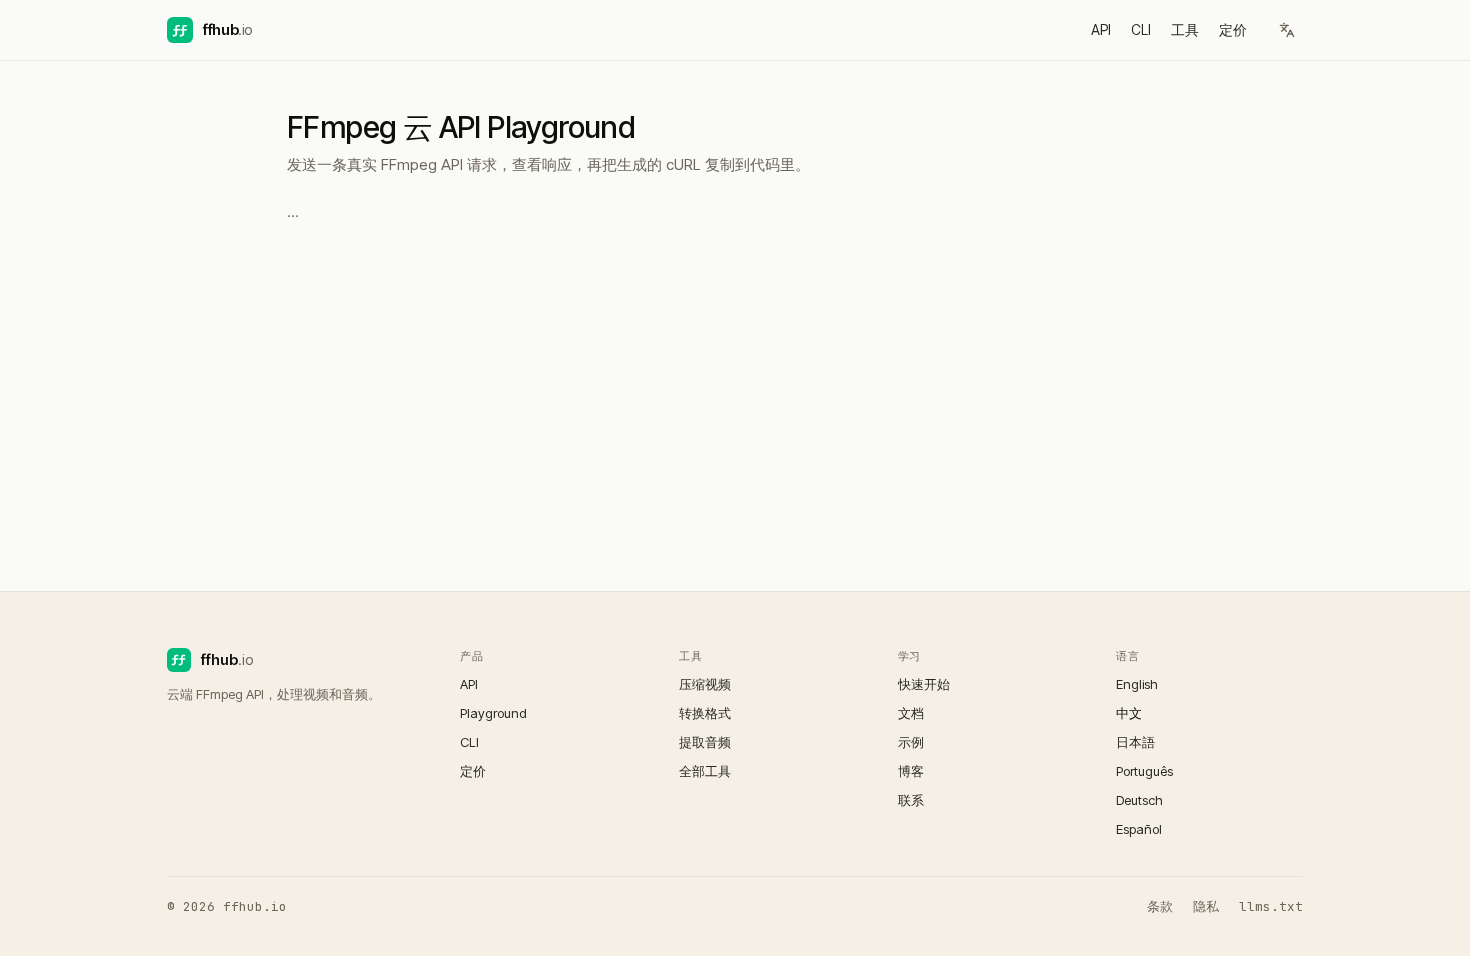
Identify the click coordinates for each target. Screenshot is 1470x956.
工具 (1185, 29)
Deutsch (1139, 800)
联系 (911, 800)
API (1101, 29)
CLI (1141, 29)
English (1137, 684)
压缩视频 (705, 684)
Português (1144, 771)
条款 (1160, 906)
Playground (493, 713)
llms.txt (1271, 906)
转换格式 (705, 713)
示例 (911, 742)
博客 (911, 771)
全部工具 (705, 771)
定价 (1233, 29)
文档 (911, 713)
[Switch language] (1287, 30)
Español (1139, 829)
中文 (1129, 713)
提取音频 (705, 742)
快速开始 (924, 684)
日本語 (1135, 742)
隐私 (1206, 906)
